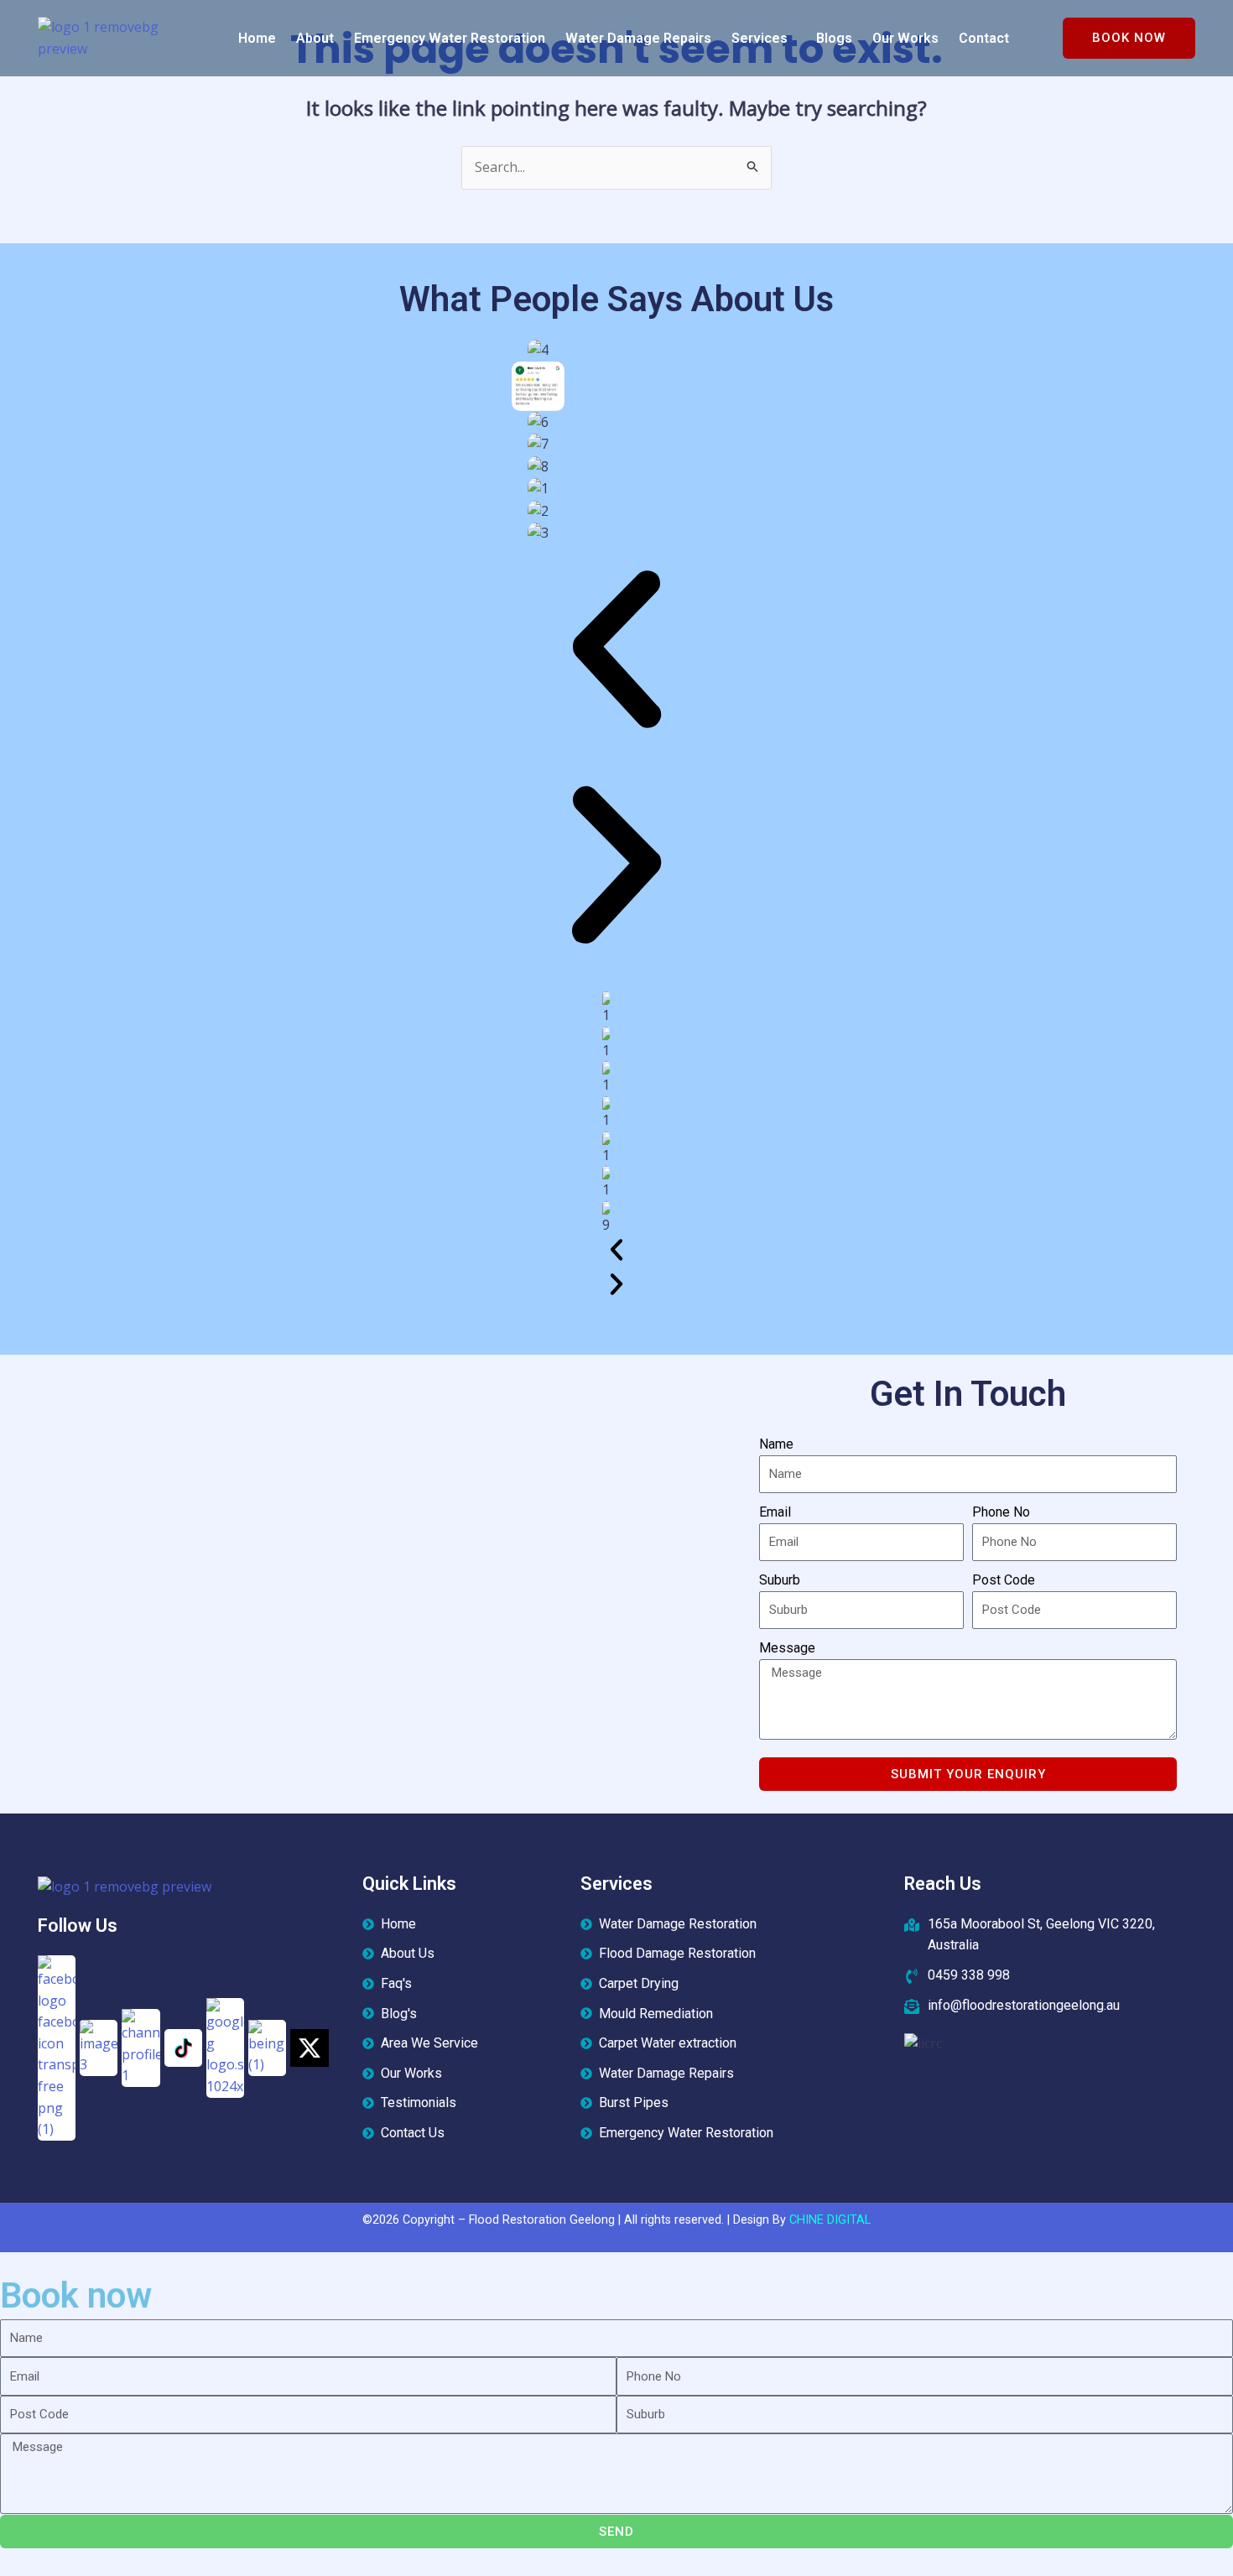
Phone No (1001, 1512)
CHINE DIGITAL (830, 2220)
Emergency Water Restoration (450, 38)
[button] (764, 39)
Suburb (780, 1580)
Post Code (1004, 1580)
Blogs (834, 38)
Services (760, 38)
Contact (984, 38)
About (315, 38)
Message (787, 1648)
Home (257, 38)
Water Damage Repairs (638, 38)
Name (776, 1444)
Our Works (905, 38)
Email (775, 1512)
